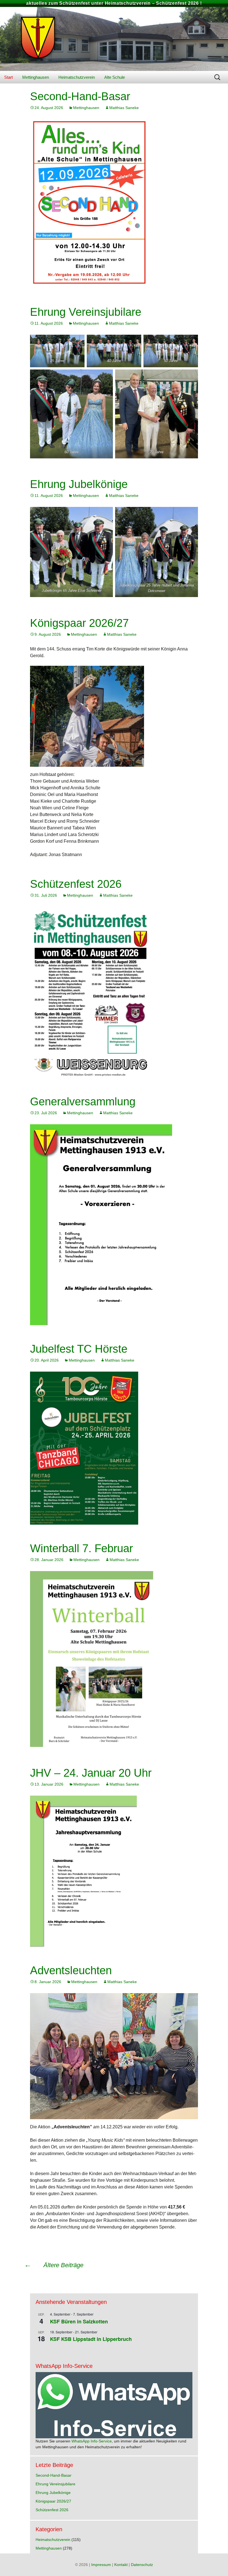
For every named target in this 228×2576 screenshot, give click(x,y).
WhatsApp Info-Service (92, 2441)
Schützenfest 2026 (76, 884)
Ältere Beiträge (54, 2265)
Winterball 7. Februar (81, 1548)
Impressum (101, 2565)
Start (8, 77)
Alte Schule (115, 77)
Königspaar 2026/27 (79, 623)
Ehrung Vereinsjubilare (86, 312)
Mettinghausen (36, 77)
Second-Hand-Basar (80, 96)
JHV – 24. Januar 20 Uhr (91, 1773)
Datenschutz (142, 2565)
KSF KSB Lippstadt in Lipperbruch (91, 2339)
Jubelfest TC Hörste (79, 1349)
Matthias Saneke (124, 108)
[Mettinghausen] (114, 39)
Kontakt (121, 2565)
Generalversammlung (83, 1101)
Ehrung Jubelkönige (79, 484)
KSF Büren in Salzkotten (79, 2321)
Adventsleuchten (71, 1970)
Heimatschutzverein (77, 77)
